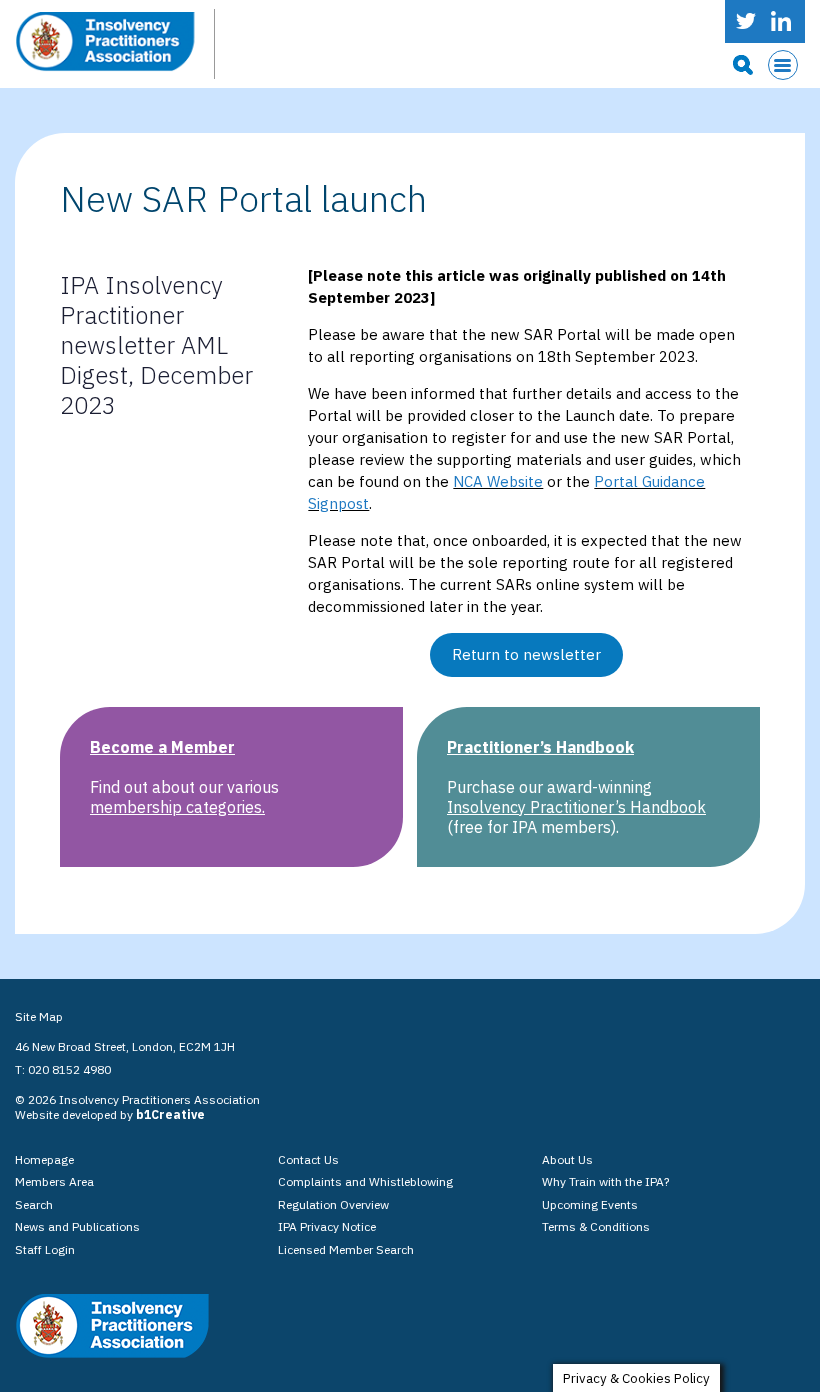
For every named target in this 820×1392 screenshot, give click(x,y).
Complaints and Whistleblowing (365, 1181)
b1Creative (170, 1114)
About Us (567, 1159)
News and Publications (77, 1226)
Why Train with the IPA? (605, 1181)
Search (34, 1204)
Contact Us (308, 1159)
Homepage (44, 1159)
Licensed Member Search (346, 1249)
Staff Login (45, 1249)
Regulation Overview (333, 1204)
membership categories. (177, 807)
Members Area (54, 1181)
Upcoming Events (590, 1204)
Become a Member (162, 747)
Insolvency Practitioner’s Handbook (576, 807)
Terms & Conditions (596, 1226)
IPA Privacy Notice (327, 1226)
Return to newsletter (526, 654)
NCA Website (498, 481)
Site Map (39, 1016)
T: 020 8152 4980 (63, 1069)
